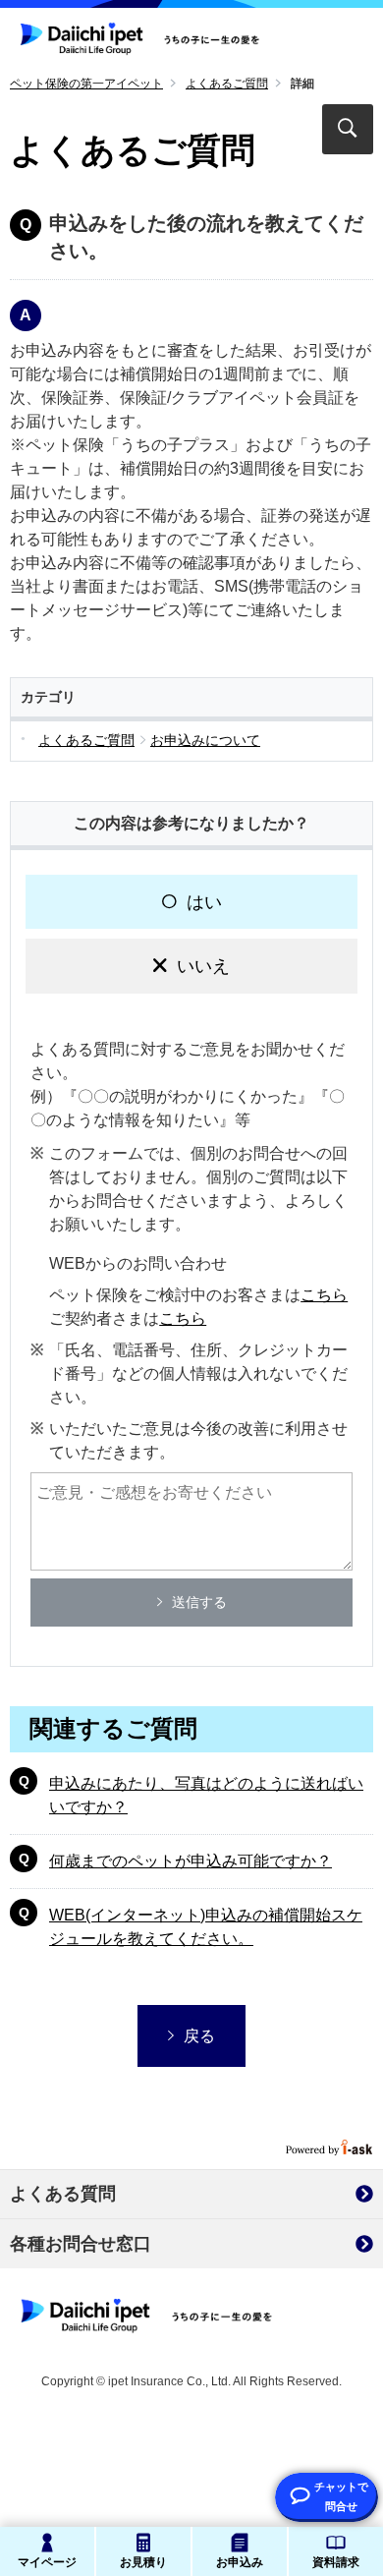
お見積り (143, 2562)
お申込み (240, 2562)
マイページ (47, 2562)
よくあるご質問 (227, 84)
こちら (324, 1295)
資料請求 (336, 2562)
